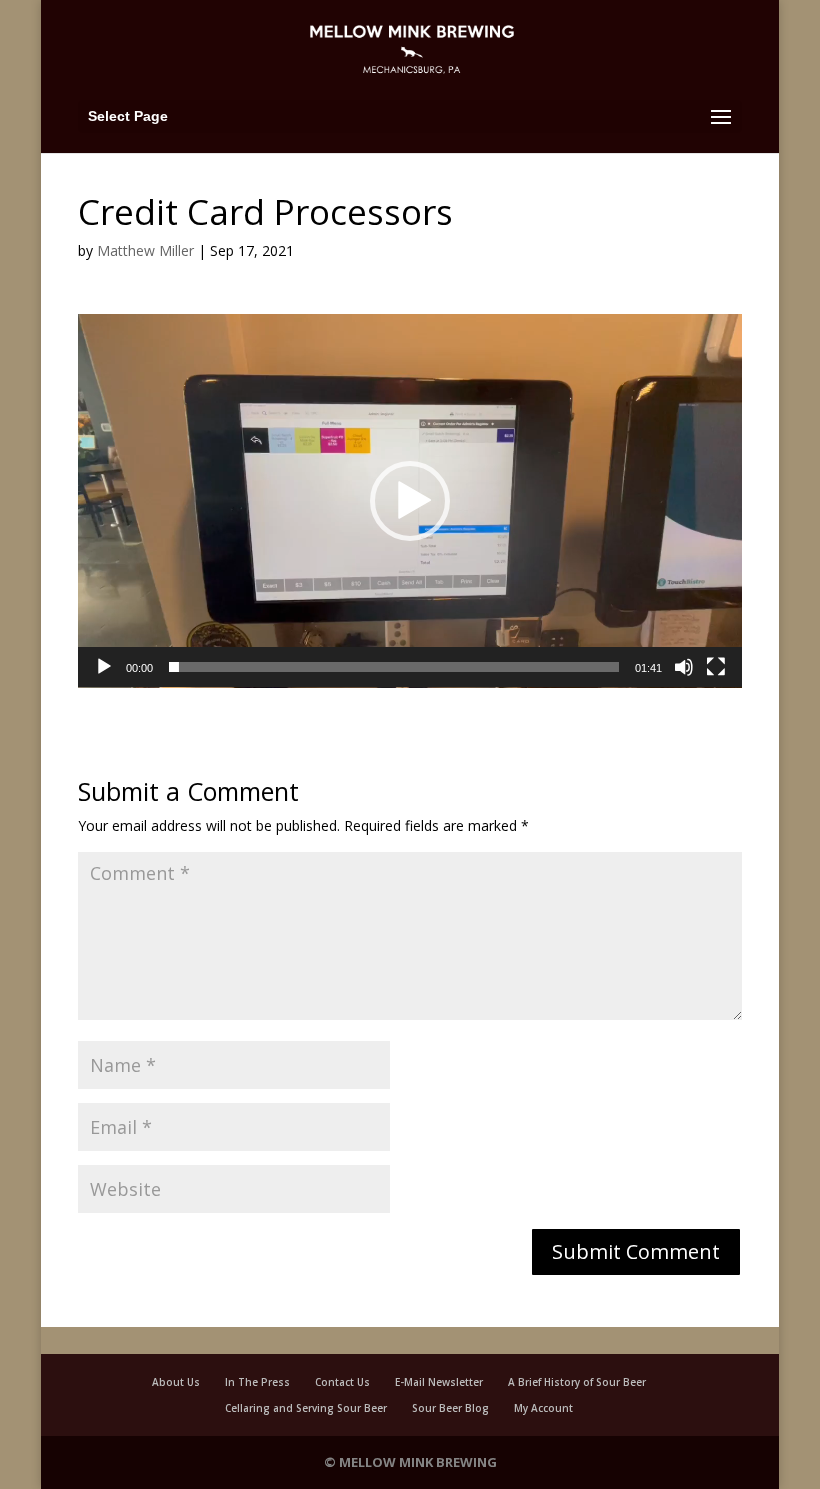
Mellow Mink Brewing (418, 1462)
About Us (176, 1382)
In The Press (257, 1382)
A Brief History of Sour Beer (577, 1382)
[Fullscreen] (716, 667)
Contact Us (342, 1382)
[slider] (394, 667)
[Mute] (684, 667)
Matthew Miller (145, 250)
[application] (410, 501)
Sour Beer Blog (450, 1408)
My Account (543, 1408)
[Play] (104, 667)
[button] (410, 501)
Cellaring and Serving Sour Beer (306, 1408)
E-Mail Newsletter (439, 1382)
